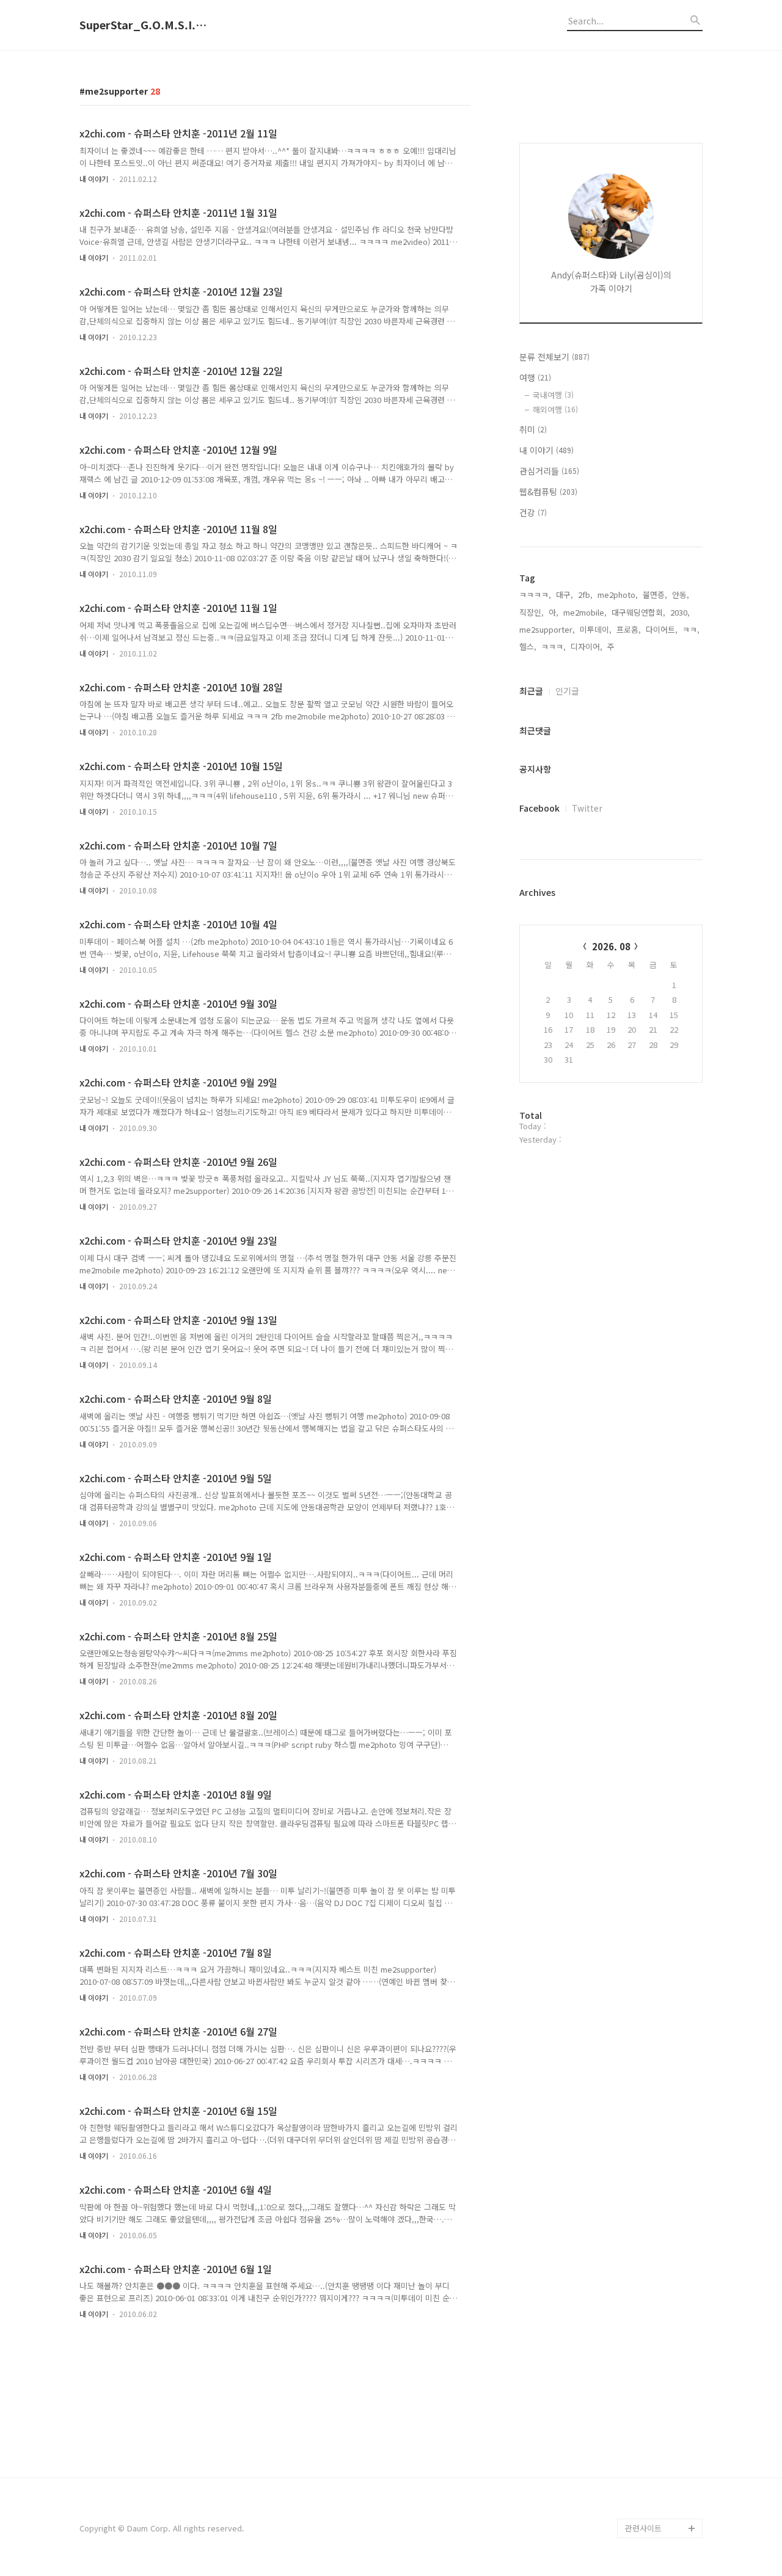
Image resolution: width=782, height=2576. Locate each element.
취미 (533, 429)
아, (554, 612)
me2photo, (618, 595)
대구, (565, 595)
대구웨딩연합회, (638, 612)
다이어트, (662, 629)
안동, (681, 595)
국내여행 (553, 395)
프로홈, (629, 629)
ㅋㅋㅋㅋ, (535, 595)
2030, (680, 612)
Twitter (587, 808)
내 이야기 (94, 179)
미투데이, (596, 629)
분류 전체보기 (554, 357)
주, (612, 646)
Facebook (539, 808)
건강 (533, 512)
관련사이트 (643, 2528)
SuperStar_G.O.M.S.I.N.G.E (147, 25)
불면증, (655, 595)
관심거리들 (549, 471)
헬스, (528, 646)
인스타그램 (644, 2509)
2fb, (585, 595)
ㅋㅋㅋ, (554, 646)
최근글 (531, 691)
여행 (535, 377)
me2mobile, (585, 612)
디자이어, (586, 646)
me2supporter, (547, 629)
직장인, (532, 612)
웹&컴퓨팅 (548, 492)
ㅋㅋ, (691, 629)
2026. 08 (611, 946)
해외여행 (555, 409)
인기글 (567, 691)
